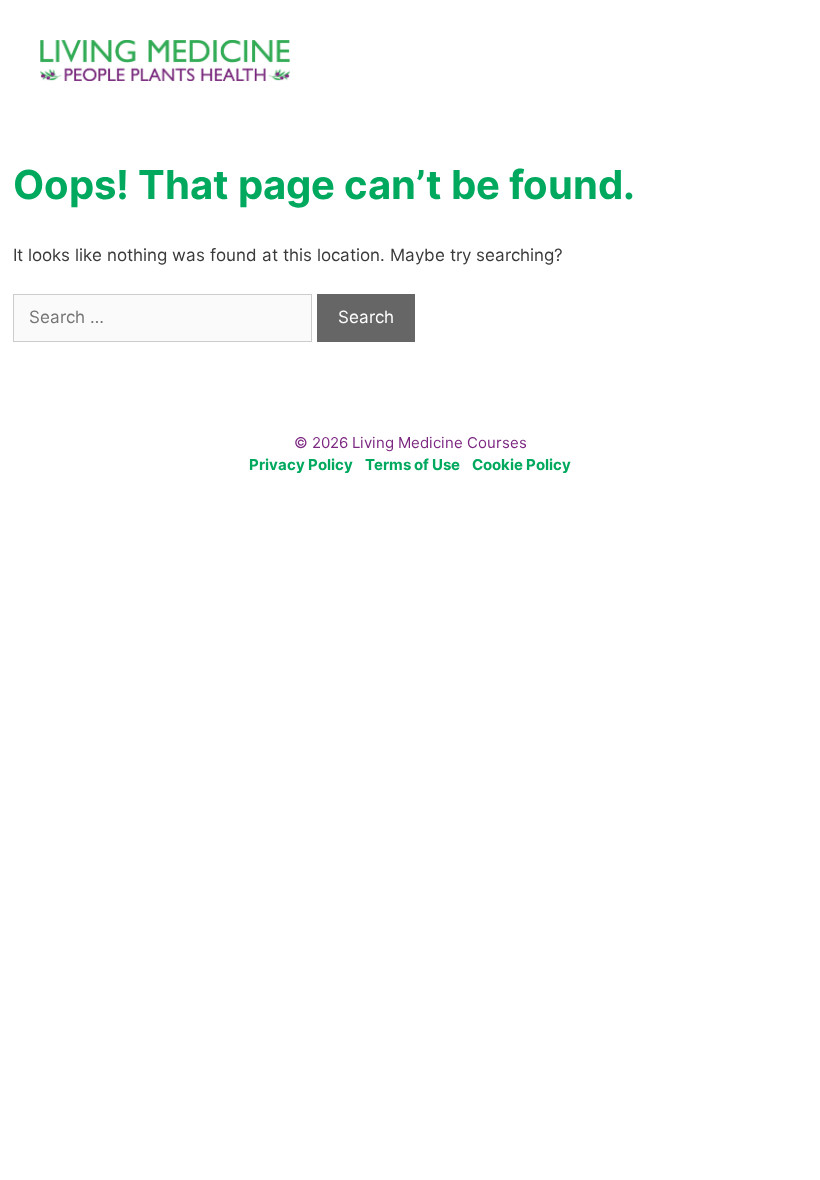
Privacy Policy (301, 464)
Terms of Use (412, 464)
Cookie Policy (521, 464)
